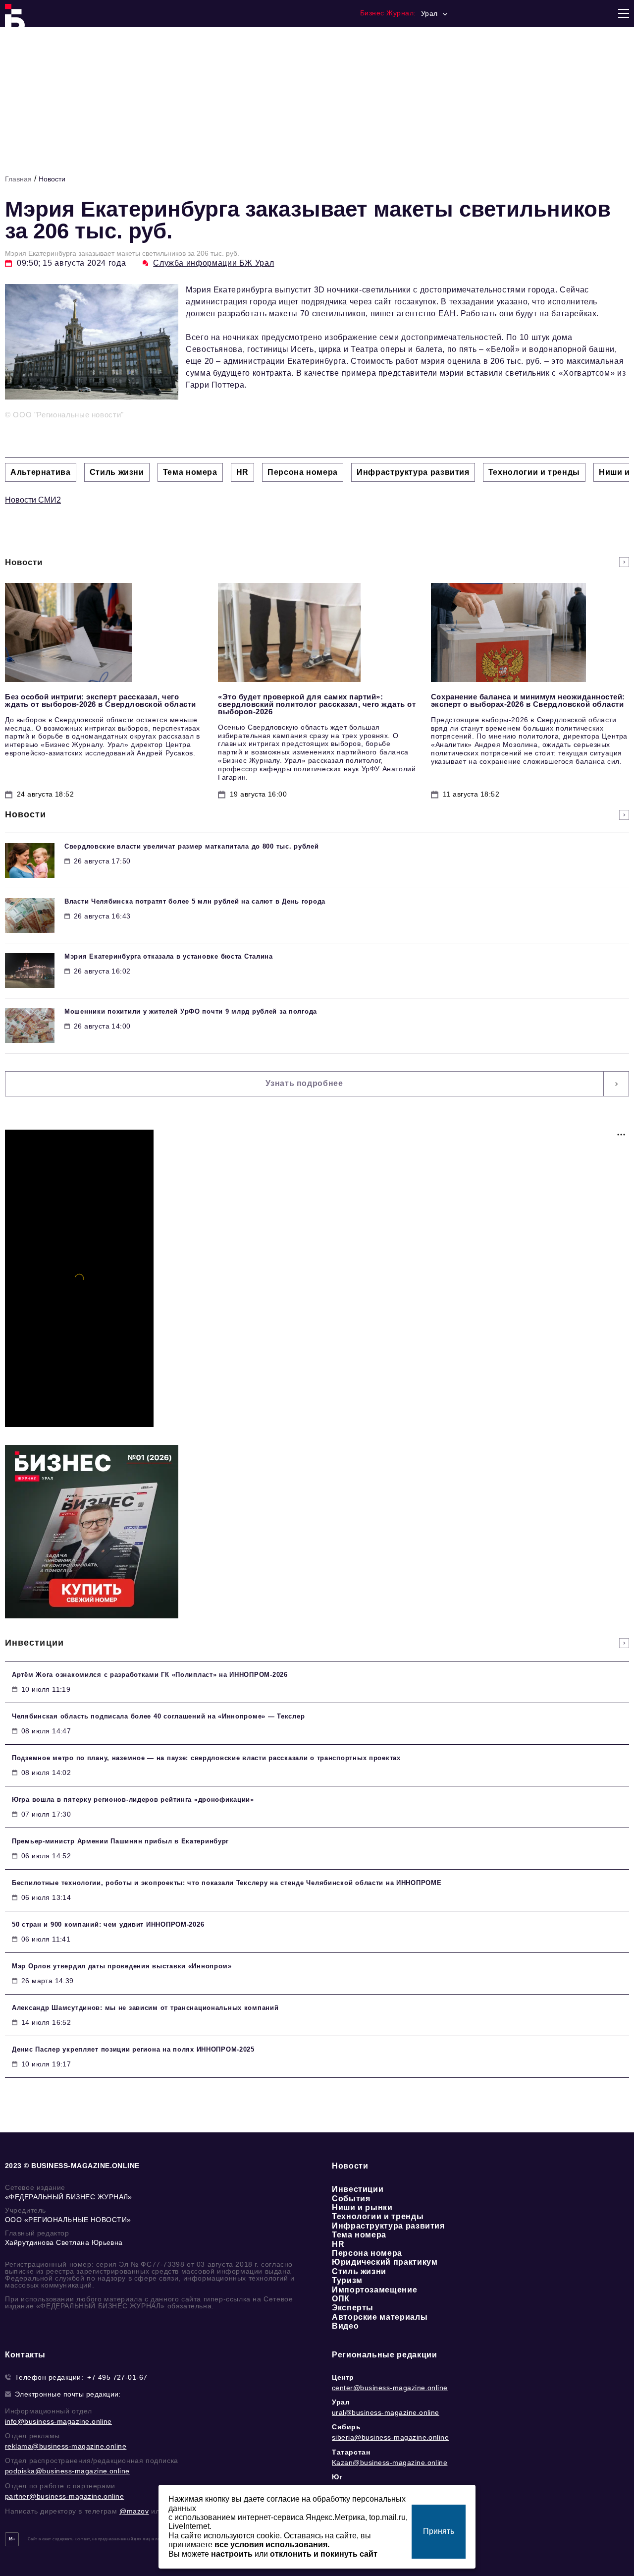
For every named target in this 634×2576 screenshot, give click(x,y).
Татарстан (351, 2452)
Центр (343, 2377)
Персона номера (367, 2253)
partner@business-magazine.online (64, 2496)
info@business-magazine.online (58, 2421)
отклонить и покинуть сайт (324, 2554)
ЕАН (447, 314)
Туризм (347, 2280)
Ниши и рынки (362, 2207)
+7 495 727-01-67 (117, 2377)
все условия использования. (272, 2545)
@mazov (134, 2511)
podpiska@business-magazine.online (67, 2471)
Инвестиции (358, 2189)
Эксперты (353, 2308)
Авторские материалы (380, 2317)
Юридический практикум (385, 2262)
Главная (18, 179)
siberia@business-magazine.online (390, 2437)
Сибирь (346, 2427)
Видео (345, 2326)
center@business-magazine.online (390, 2388)
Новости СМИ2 (33, 500)
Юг (337, 2477)
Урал (341, 2402)
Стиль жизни (359, 2271)
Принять (439, 2531)
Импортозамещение (374, 2290)
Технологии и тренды (378, 2216)
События (351, 2199)
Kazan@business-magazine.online (390, 2462)
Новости (52, 179)
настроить (232, 2554)
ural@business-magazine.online (386, 2412)
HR (338, 2244)
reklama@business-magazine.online (66, 2446)
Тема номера (359, 2235)
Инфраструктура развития (388, 2226)
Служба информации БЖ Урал (213, 263)
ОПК (341, 2299)
